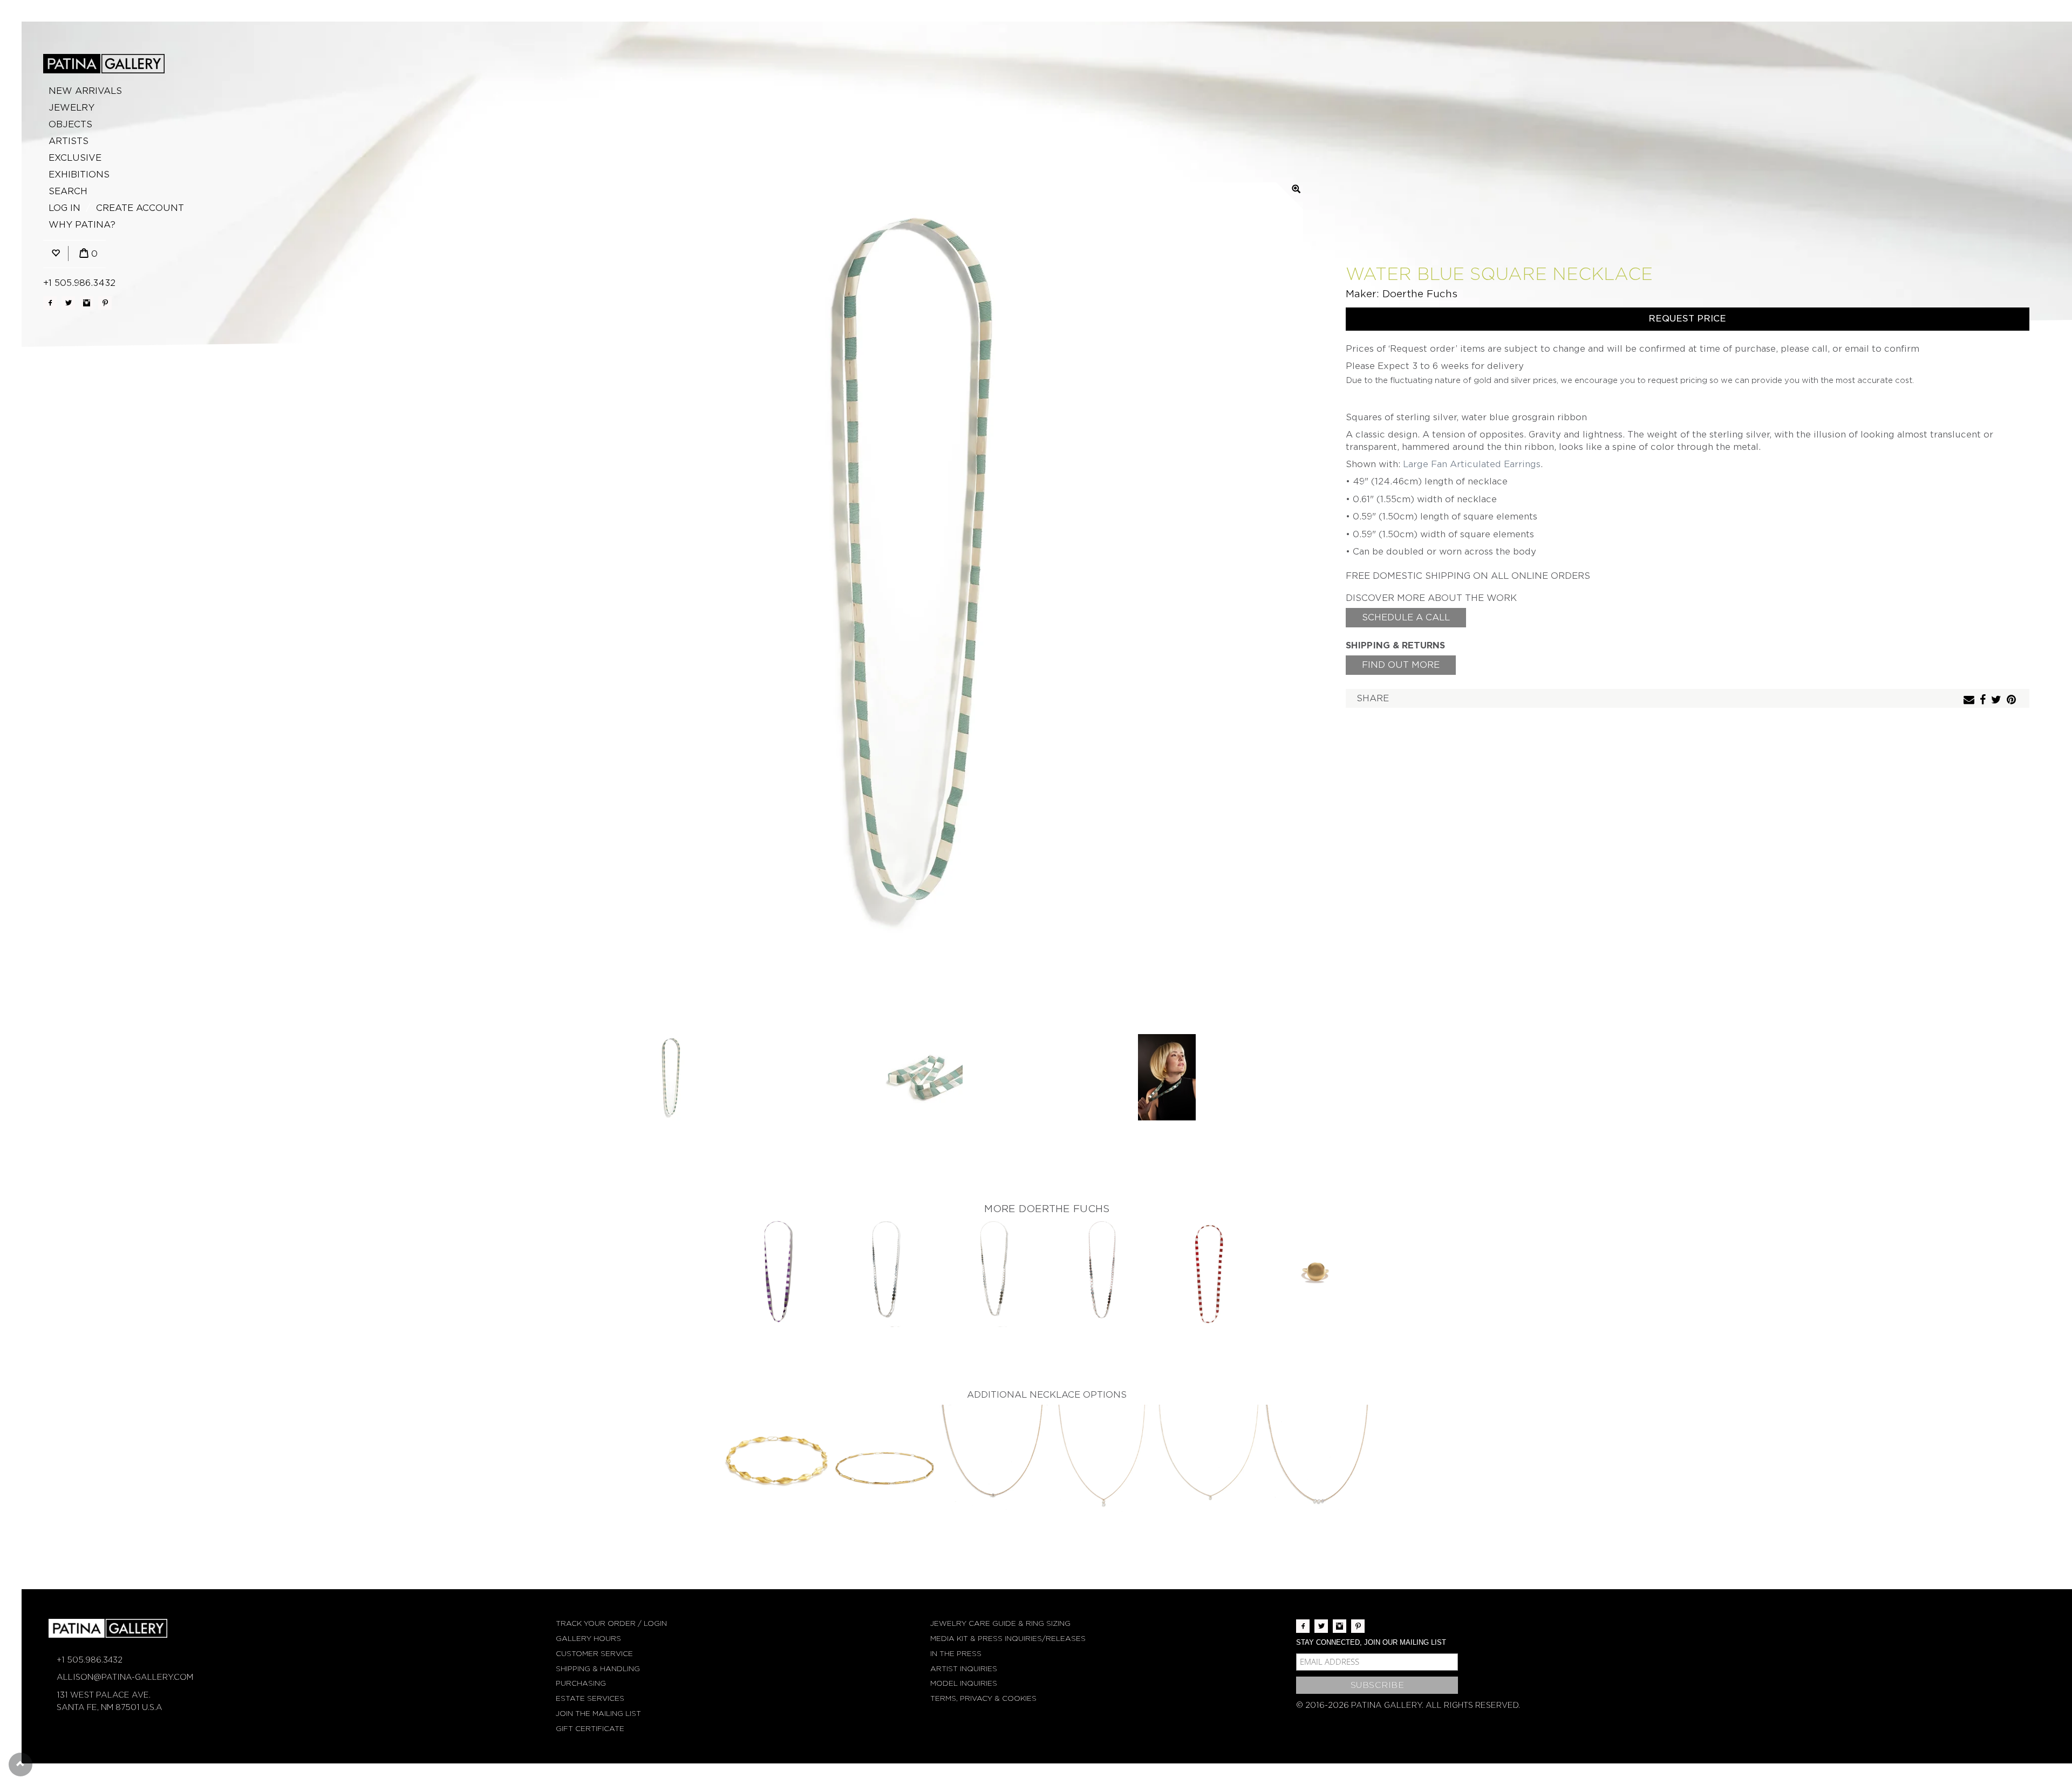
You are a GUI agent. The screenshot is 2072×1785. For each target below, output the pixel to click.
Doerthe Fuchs (1420, 294)
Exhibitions (79, 175)
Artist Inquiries (964, 1669)
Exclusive (75, 158)
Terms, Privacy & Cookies (983, 1698)
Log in (64, 208)
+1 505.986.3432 (79, 283)
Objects (70, 124)
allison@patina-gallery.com (125, 1677)
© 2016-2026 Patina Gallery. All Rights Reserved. (1408, 1705)
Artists (69, 141)
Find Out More (1401, 665)
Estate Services (590, 1698)
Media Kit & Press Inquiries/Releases (1008, 1639)
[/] (104, 64)
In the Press (956, 1654)
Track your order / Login (611, 1623)
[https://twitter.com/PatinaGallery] (68, 303)
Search (68, 191)
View (777, 1274)
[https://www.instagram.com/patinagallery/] (87, 303)
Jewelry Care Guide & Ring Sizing (1000, 1623)
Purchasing (581, 1683)
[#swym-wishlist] (56, 254)
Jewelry (71, 108)
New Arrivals (85, 91)
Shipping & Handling (598, 1669)
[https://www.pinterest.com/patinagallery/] (105, 303)
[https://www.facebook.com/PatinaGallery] (50, 303)
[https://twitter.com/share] (1998, 700)
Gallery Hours (588, 1639)
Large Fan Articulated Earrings (1472, 464)
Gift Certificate (590, 1729)
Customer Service (594, 1654)
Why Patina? (82, 225)
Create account (140, 208)
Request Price (1687, 319)
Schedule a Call (1406, 617)
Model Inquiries (964, 1683)
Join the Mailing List (598, 1714)
